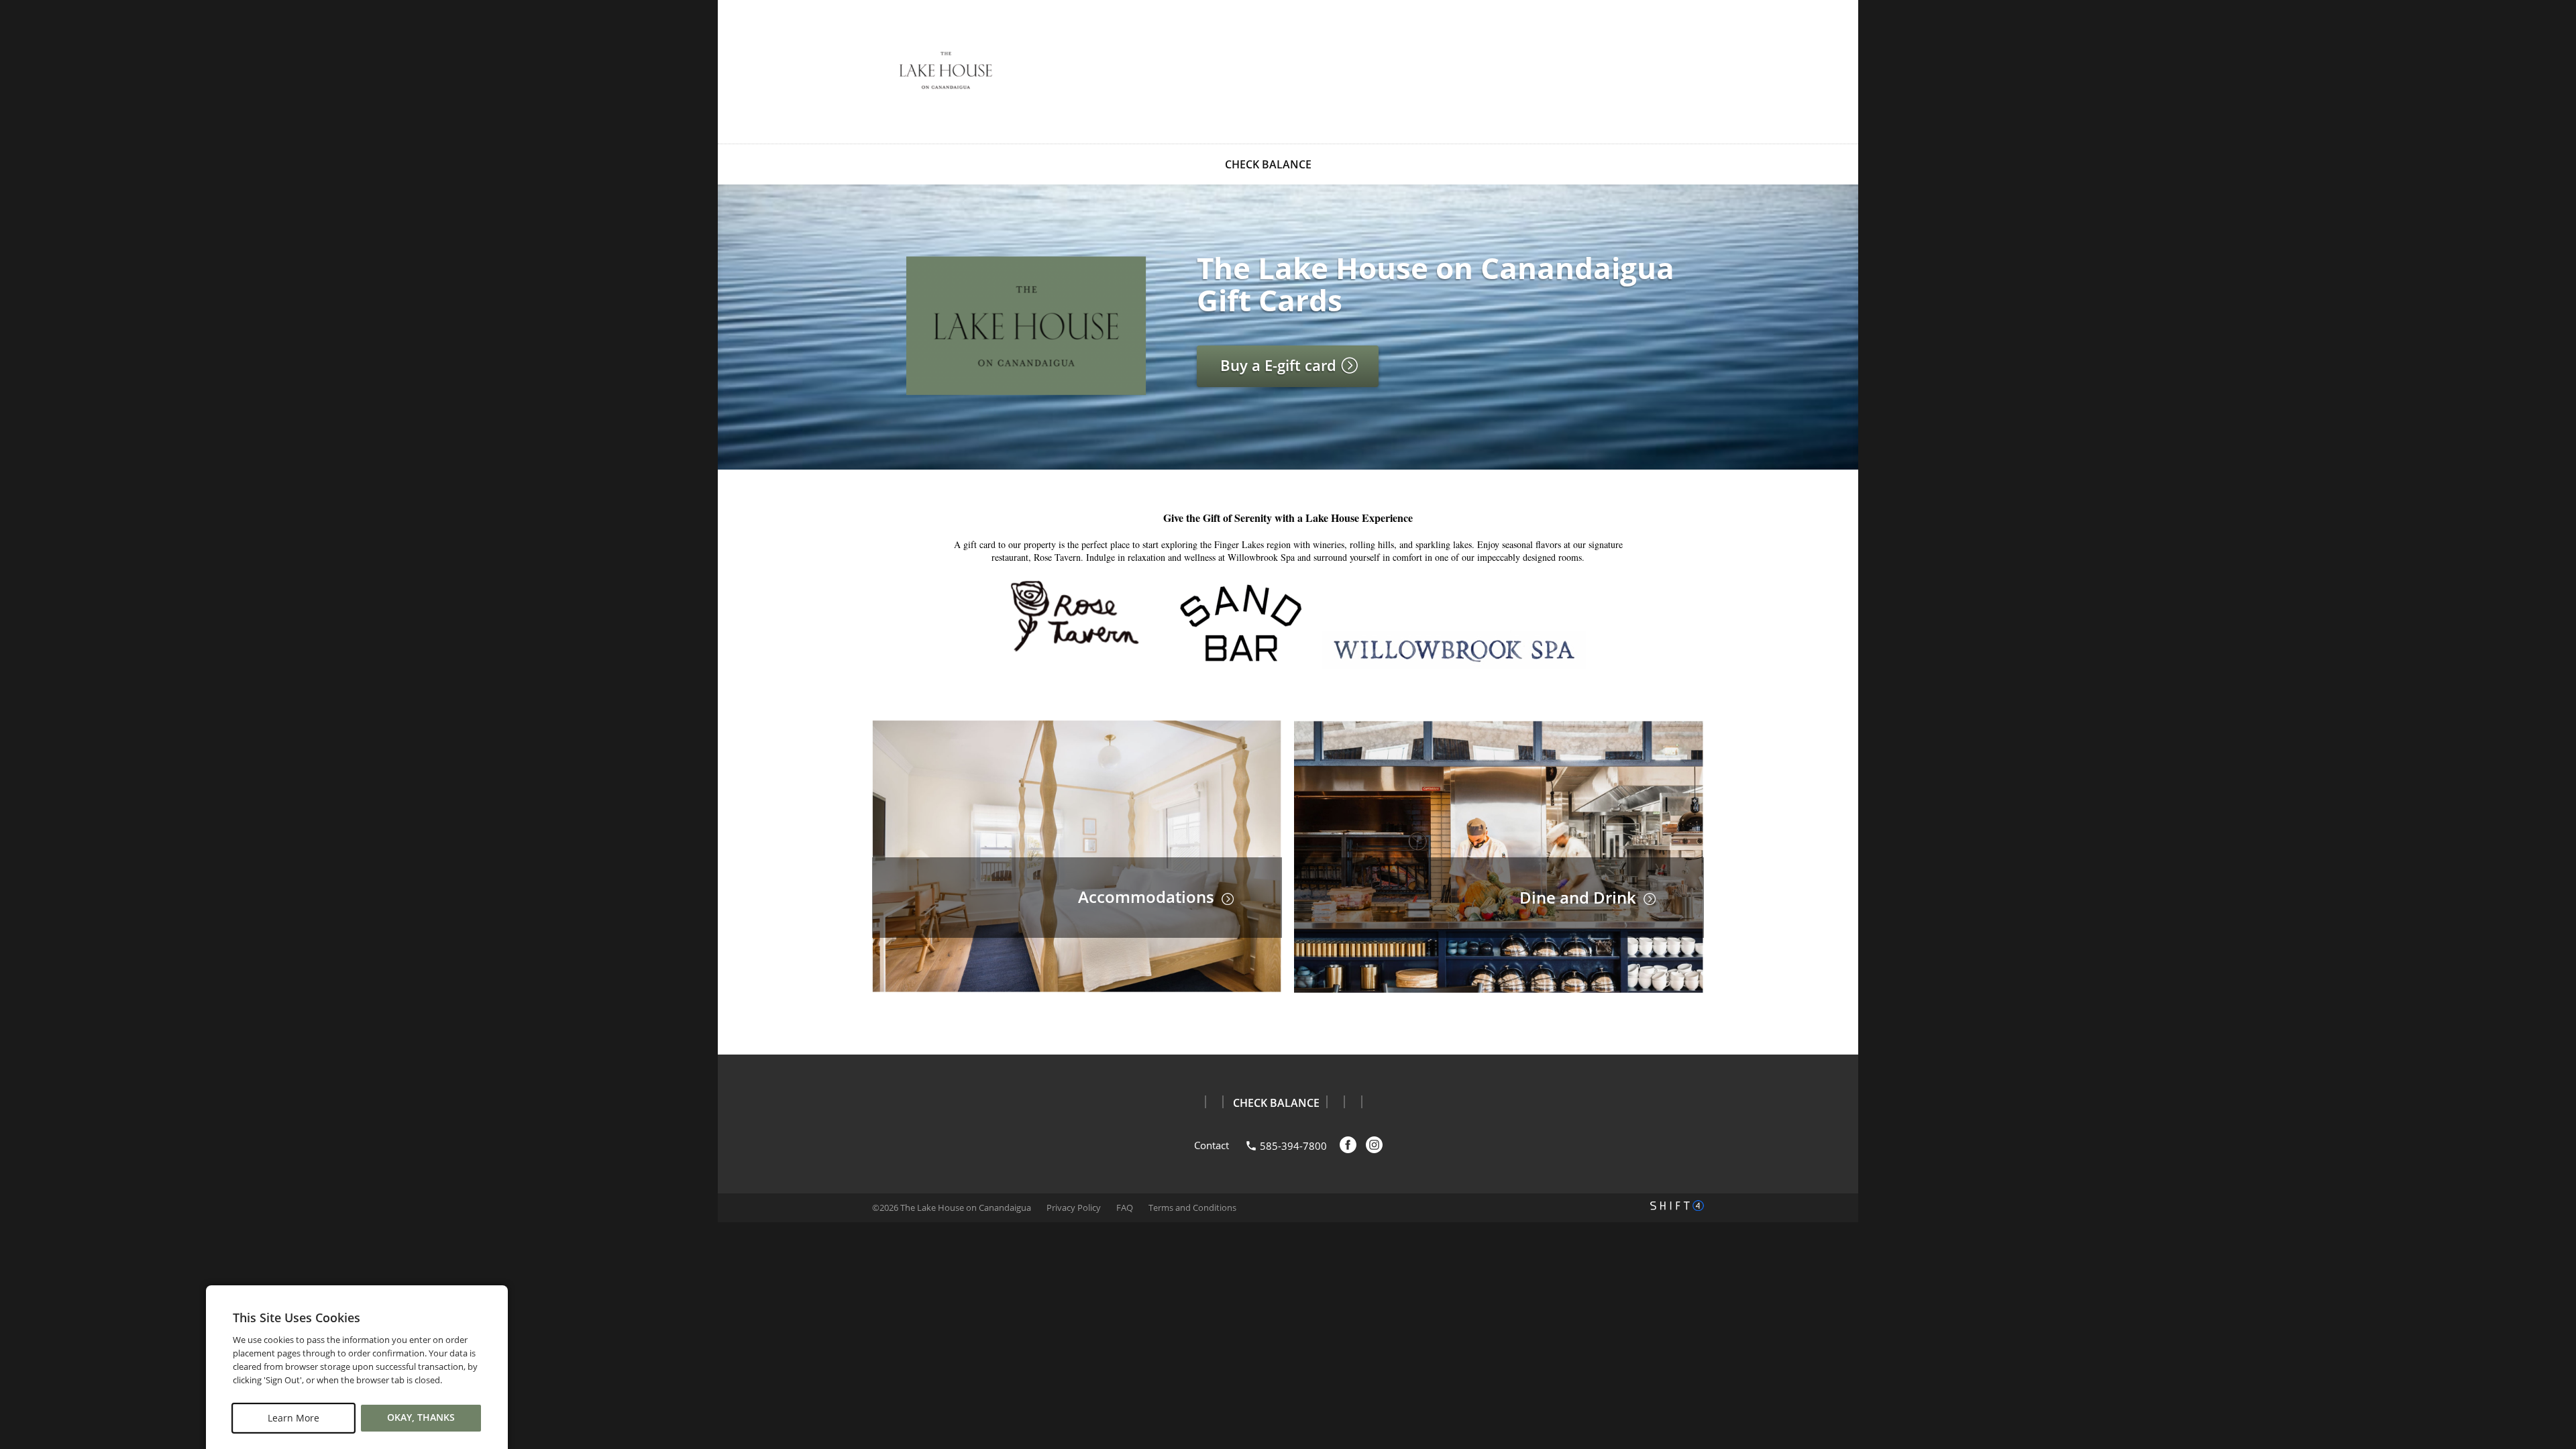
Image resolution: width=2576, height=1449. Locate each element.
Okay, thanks (421, 1418)
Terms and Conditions (1192, 1207)
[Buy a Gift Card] (1026, 392)
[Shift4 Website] (1677, 1205)
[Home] (946, 70)
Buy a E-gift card (1280, 365)
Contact (1212, 1145)
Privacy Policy (1074, 1207)
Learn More (293, 1418)
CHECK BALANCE (1268, 164)
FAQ (1125, 1207)
